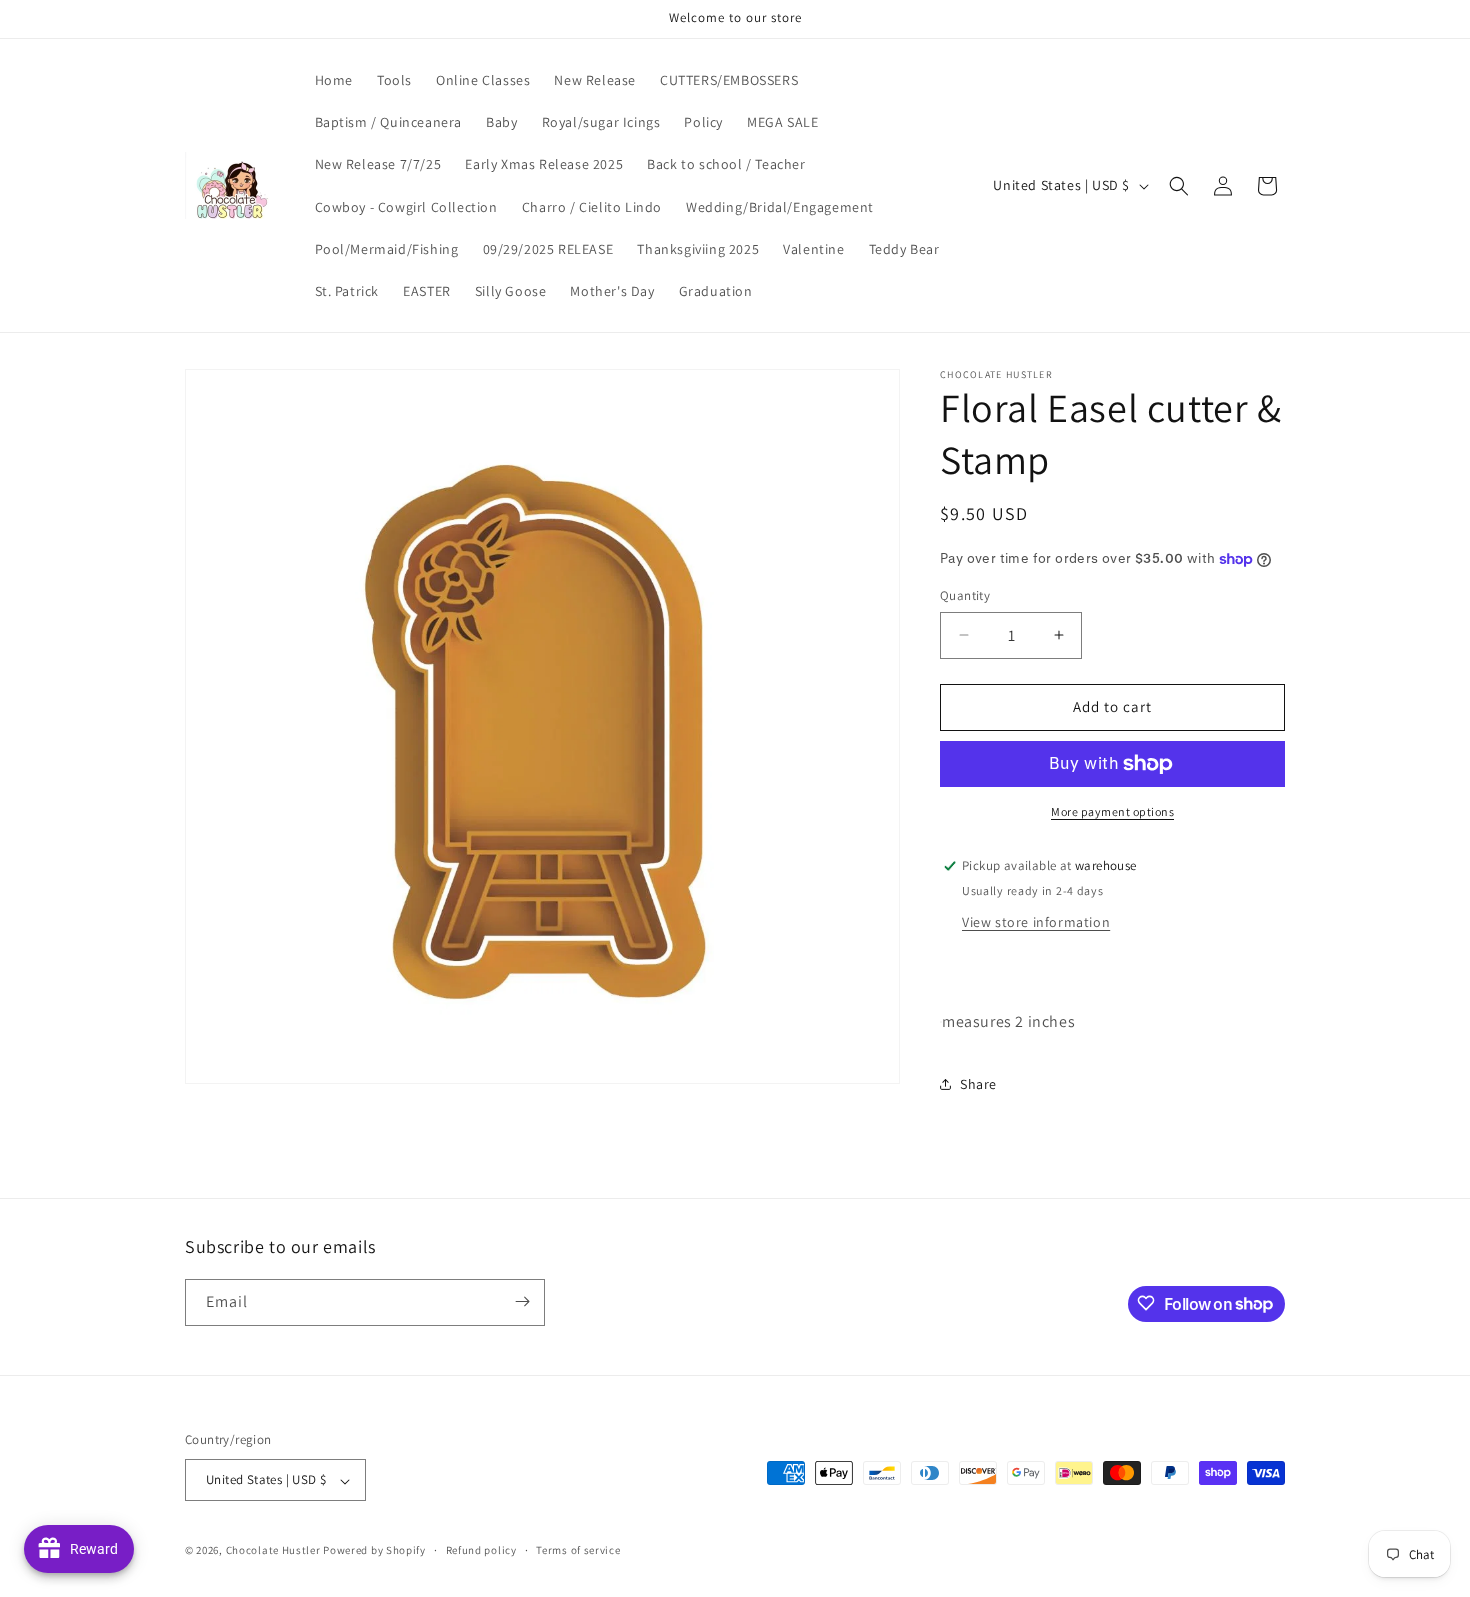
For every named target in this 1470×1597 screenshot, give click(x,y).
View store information (1036, 922)
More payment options (1112, 811)
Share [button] (978, 1084)
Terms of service (578, 1550)
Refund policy (481, 1550)
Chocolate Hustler (273, 1551)
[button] (1179, 186)
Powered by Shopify (374, 1551)
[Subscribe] (522, 1301)
